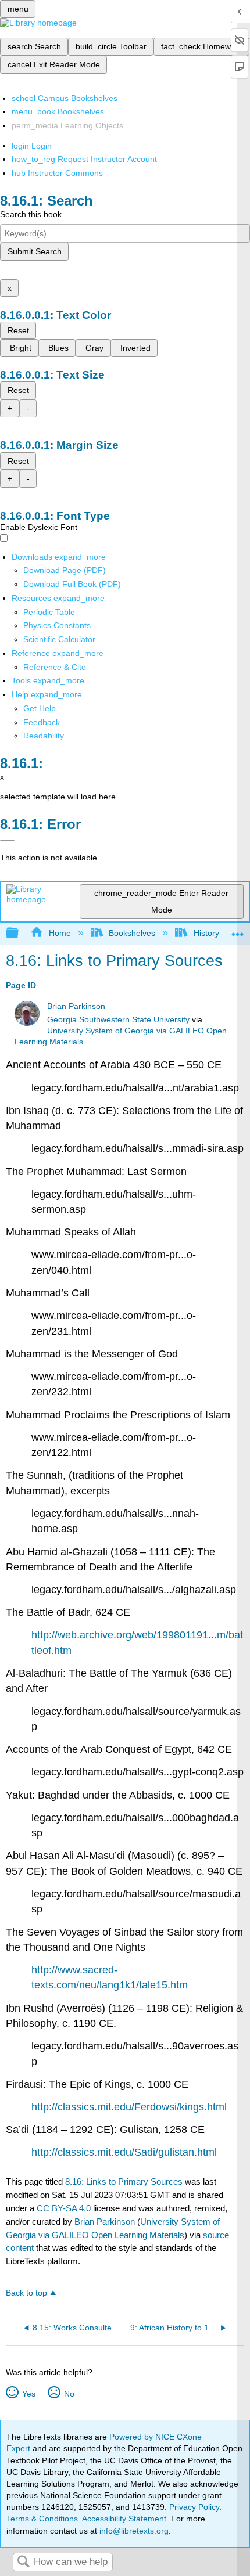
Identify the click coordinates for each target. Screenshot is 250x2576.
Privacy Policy (194, 2507)
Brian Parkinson (76, 1006)
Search (23, 2562)
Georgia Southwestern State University (118, 1020)
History (206, 933)
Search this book (31, 214)
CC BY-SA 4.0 (64, 2208)
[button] (42, 722)
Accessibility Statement (124, 2519)
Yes (28, 2394)
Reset (18, 330)
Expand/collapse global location (238, 930)
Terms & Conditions (42, 2519)
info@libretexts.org (133, 2531)
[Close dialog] (7, 841)
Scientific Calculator (59, 639)
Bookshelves (132, 933)
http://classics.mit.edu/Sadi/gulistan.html (124, 2152)
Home (60, 933)
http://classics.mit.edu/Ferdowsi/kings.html (129, 2107)
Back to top (26, 2293)
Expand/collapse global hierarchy (20, 933)
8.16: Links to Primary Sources (124, 2182)
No (69, 2394)
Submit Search (35, 251)
